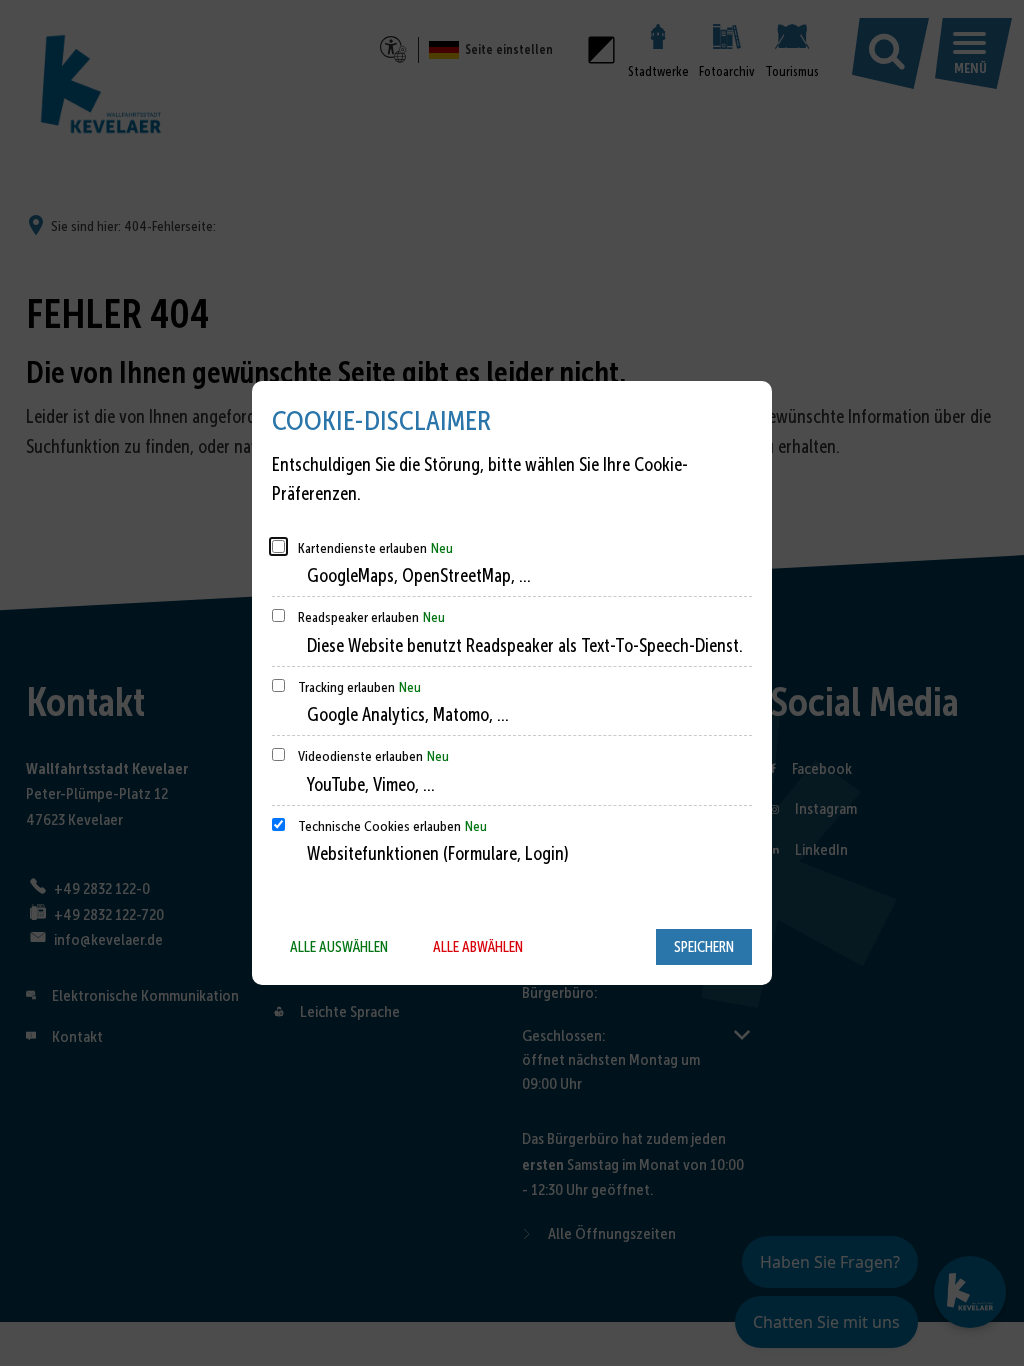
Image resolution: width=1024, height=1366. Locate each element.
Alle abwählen (478, 947)
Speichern (704, 947)
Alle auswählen (339, 947)
